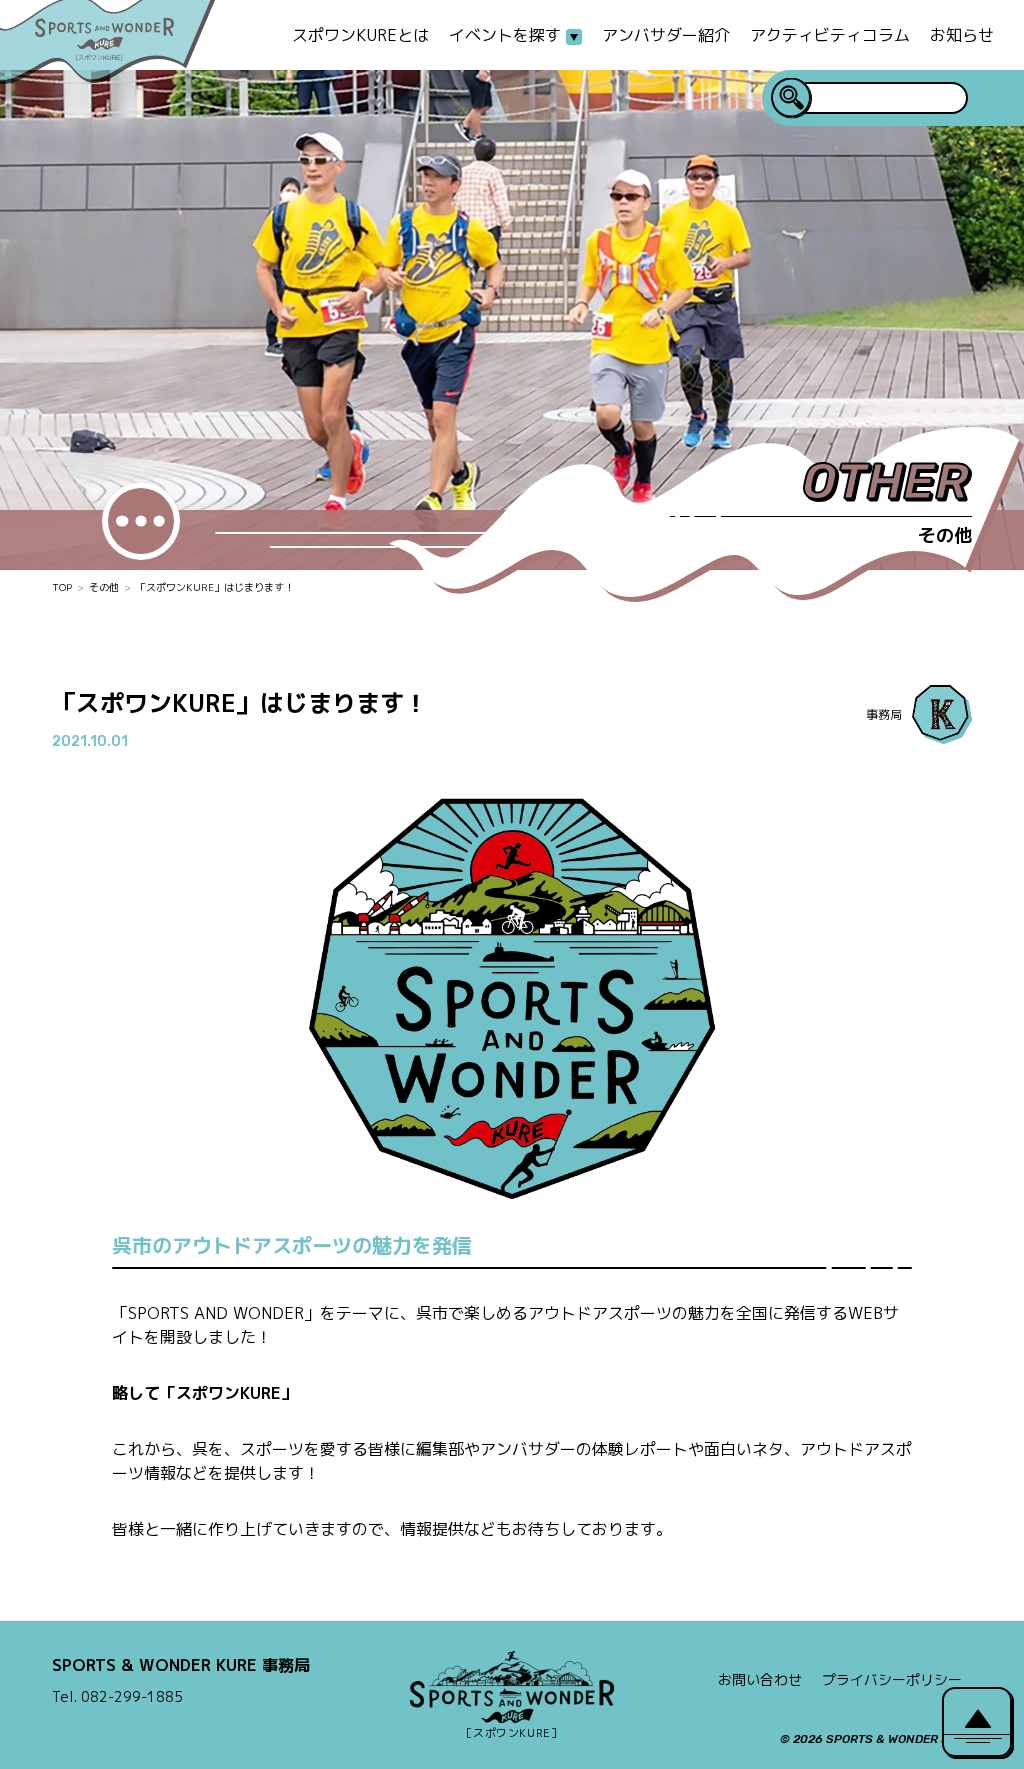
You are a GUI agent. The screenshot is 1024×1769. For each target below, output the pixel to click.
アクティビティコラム (830, 35)
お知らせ (962, 35)
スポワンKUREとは (360, 35)
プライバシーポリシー (892, 1679)
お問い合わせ (760, 1679)
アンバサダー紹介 (666, 35)
